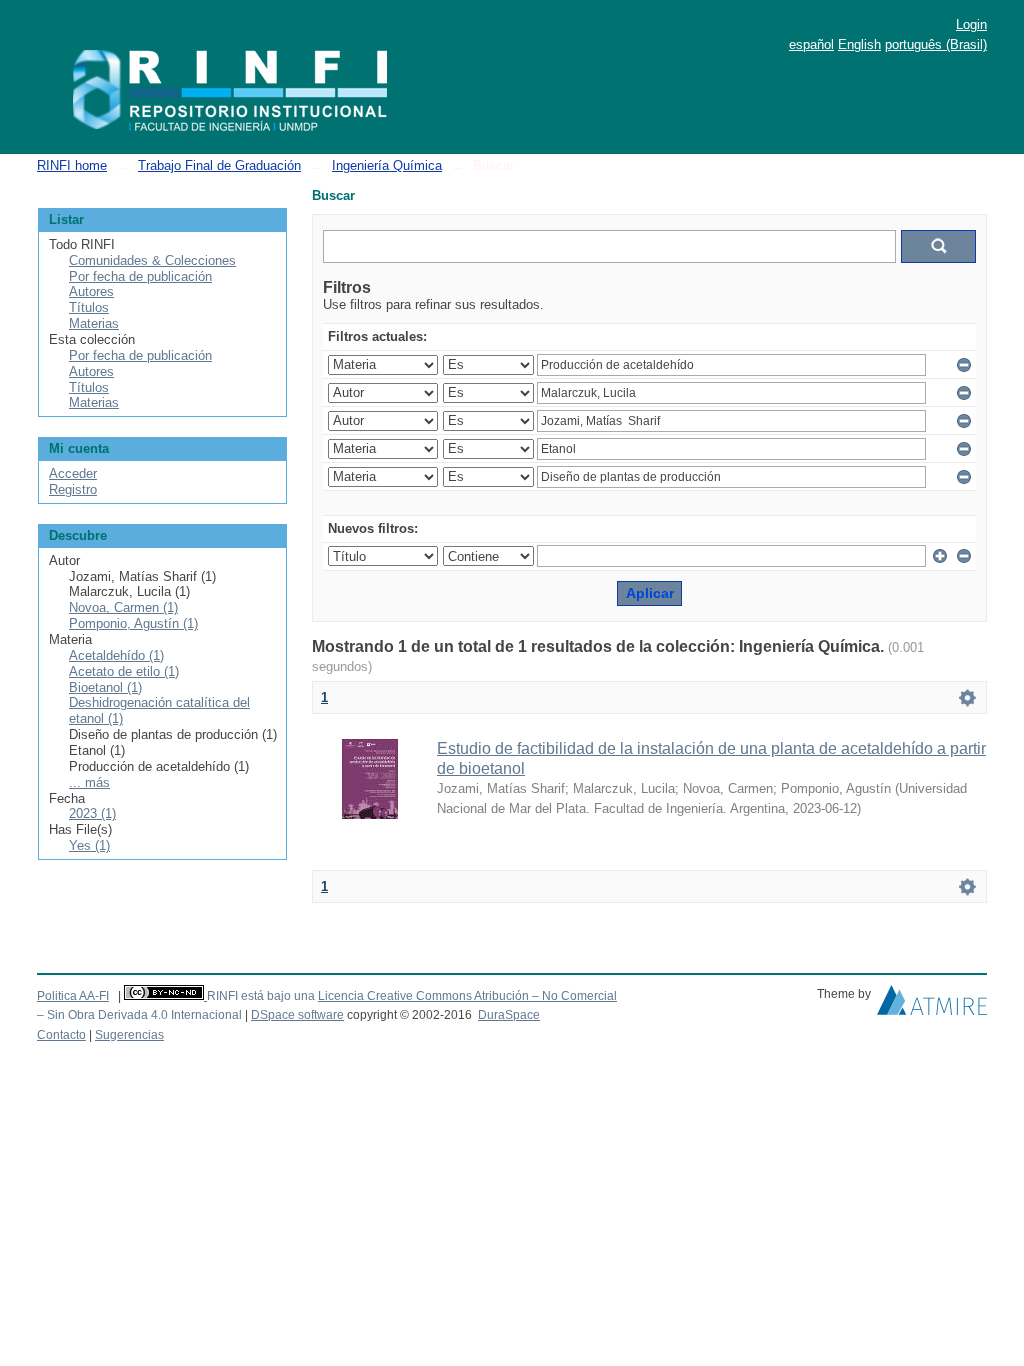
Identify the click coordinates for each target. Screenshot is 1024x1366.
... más (89, 782)
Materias (94, 323)
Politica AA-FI (73, 996)
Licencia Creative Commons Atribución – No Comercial (467, 996)
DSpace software (297, 1015)
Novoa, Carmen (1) (123, 607)
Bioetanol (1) (105, 687)
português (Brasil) (936, 44)
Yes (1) (89, 845)
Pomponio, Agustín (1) (133, 623)
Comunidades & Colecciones (152, 260)
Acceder (73, 473)
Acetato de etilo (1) (124, 671)
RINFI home (72, 165)
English (859, 44)
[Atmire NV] (932, 1005)
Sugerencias (129, 1035)
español (811, 44)
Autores (91, 291)
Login (971, 24)
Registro (73, 489)
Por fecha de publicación (140, 276)
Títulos (89, 307)
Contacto (61, 1035)
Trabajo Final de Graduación (219, 165)
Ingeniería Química (387, 165)
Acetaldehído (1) (116, 655)
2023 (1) (92, 813)
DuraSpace (509, 1015)
